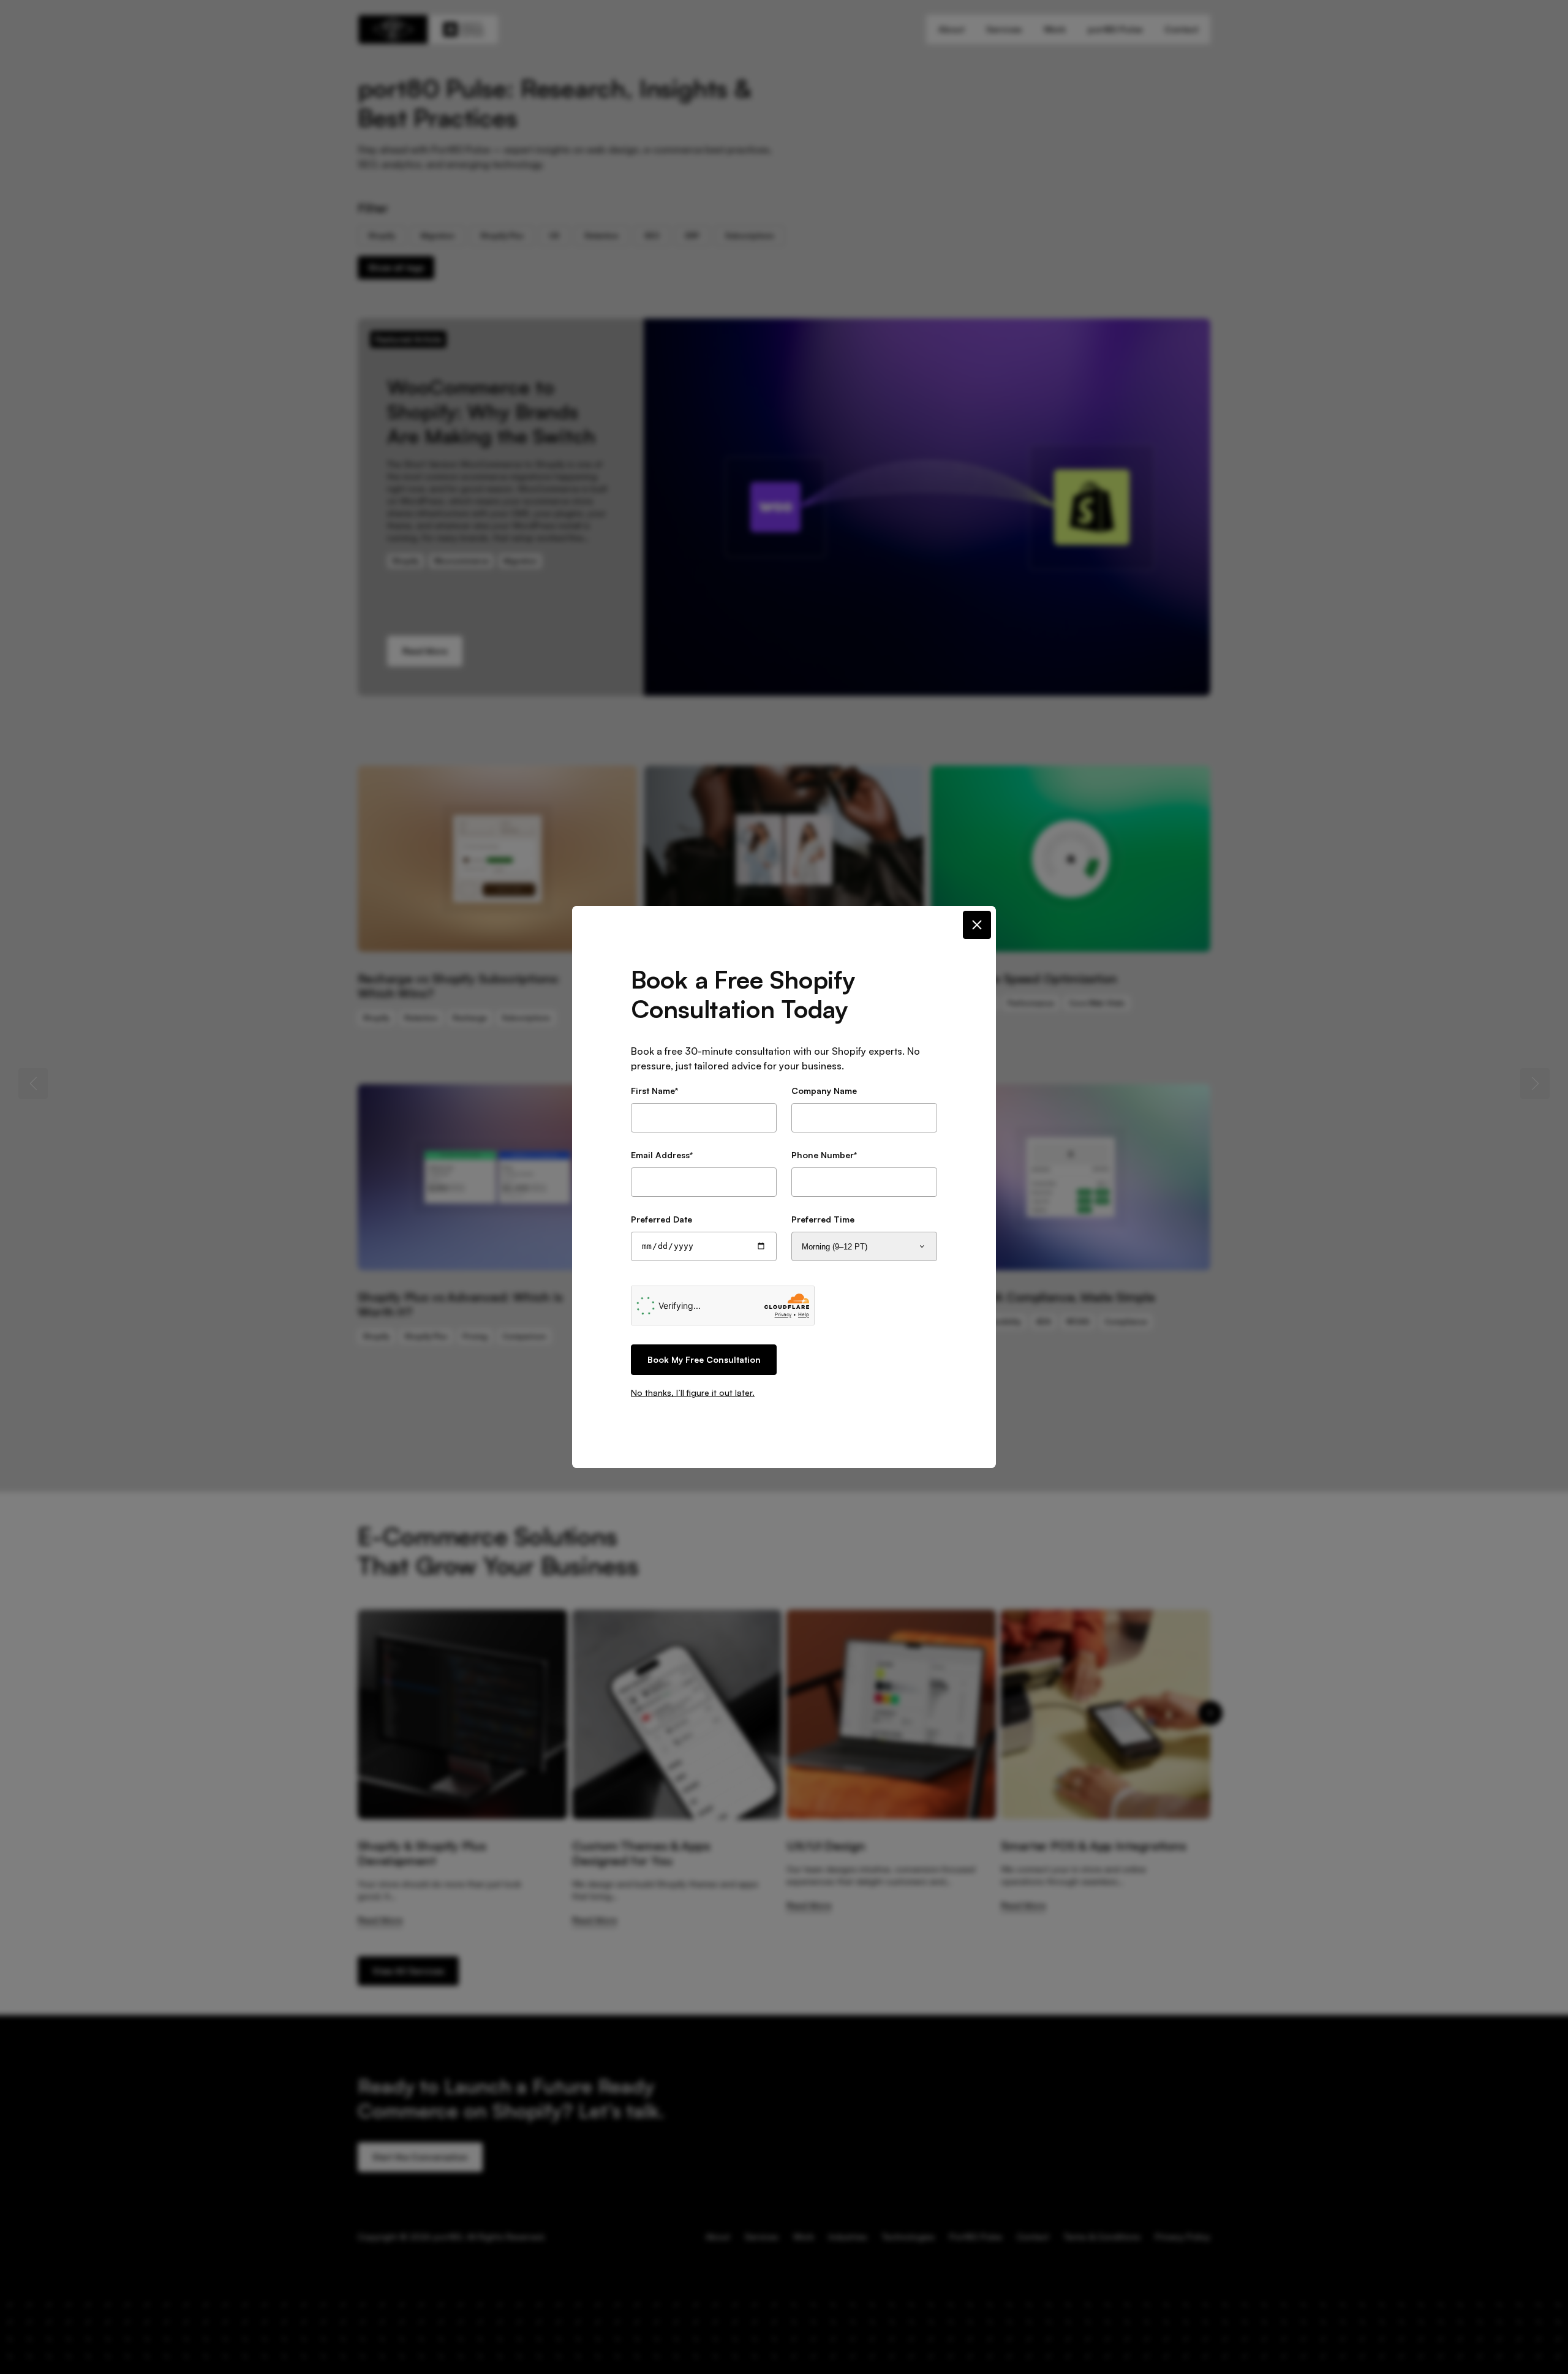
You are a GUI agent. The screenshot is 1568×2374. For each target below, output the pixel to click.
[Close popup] (977, 925)
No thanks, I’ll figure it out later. (693, 1392)
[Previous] (33, 1083)
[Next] (1535, 1083)
